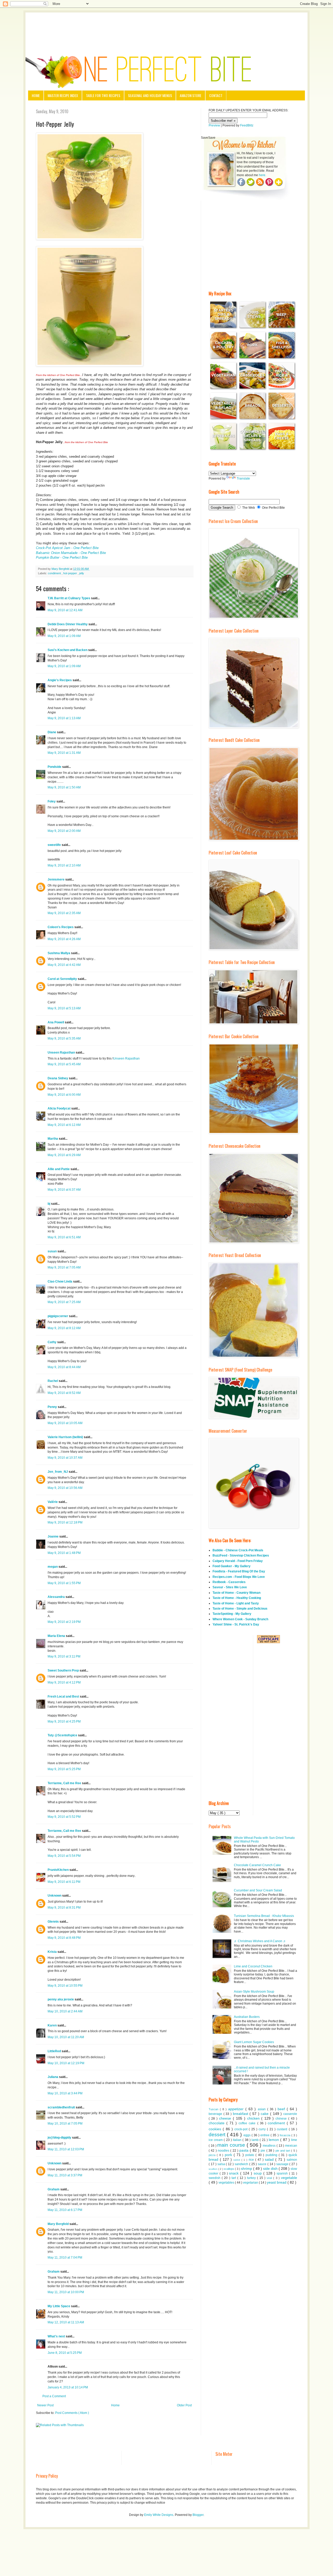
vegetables (227, 2183)
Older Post (184, 2405)
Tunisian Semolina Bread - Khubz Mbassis (264, 1916)
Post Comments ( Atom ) (72, 2413)
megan (53, 1567)
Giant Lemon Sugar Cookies (254, 2042)
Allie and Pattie (59, 1169)
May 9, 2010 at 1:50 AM (64, 787)
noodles (224, 2151)
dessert (218, 2135)
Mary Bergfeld (59, 2224)
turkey (252, 2178)
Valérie (53, 1502)
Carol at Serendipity (63, 979)
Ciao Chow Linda (60, 1281)
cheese (226, 2118)
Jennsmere (56, 879)
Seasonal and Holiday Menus (150, 95)
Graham (54, 2189)
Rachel (53, 1381)
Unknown (55, 1896)
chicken (254, 2118)
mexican (291, 2146)
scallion (213, 2169)
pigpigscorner (58, 1316)
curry (263, 2129)
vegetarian (251, 2183)
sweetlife (55, 845)
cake (265, 2114)
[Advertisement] (166, 27)
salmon (292, 2160)
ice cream (216, 2140)
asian (262, 2109)
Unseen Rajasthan (62, 1053)
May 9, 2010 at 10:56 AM (65, 1488)
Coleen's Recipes (61, 927)
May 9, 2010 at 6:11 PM (64, 1882)
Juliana (53, 2077)
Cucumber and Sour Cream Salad (258, 1890)
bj (49, 1204)
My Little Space (59, 2306)
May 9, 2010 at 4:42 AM (64, 965)
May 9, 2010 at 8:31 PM (64, 1908)
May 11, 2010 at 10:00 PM (66, 2292)
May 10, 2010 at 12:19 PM (66, 2063)
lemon (274, 2140)
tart (234, 2178)
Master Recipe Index (63, 95)
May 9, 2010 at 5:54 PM (64, 1856)
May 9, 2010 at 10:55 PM (65, 1986)
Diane (52, 732)
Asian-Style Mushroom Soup (254, 1992)
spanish (283, 2173)
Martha (53, 1139)
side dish (271, 2169)
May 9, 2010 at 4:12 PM (64, 1682)
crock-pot (242, 2129)
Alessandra (57, 1597)
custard (283, 2129)
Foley (52, 801)
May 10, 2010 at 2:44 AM (65, 2011)
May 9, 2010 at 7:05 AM (64, 1267)
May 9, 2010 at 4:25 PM (64, 1721)
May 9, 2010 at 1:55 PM (64, 1583)
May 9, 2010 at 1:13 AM (64, 718)
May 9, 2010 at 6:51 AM (64, 1237)
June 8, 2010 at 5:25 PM (65, 2353)
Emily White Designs (159, 2515)
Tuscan (214, 2109)
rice (252, 2160)
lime (294, 2140)
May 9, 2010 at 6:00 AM (64, 1095)
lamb (256, 2140)
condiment (55, 573)
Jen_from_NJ (58, 1472)
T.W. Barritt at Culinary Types (69, 598)
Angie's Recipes (60, 680)
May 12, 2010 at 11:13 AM (66, 2322)
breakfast (241, 2114)
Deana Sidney (58, 1078)
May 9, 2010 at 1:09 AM (64, 636)
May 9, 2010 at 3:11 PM (64, 1656)
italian (238, 2140)
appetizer (237, 2109)
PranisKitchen (59, 1870)
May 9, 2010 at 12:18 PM (65, 1522)
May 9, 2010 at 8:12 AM (64, 1328)
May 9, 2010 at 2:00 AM (64, 831)
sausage (283, 2164)
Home (36, 95)
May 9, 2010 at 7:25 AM (64, 1302)
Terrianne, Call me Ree (65, 1783)
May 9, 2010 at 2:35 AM (64, 913)
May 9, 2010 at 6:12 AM (64, 1125)
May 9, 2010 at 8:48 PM (64, 1938)
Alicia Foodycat (59, 1108)
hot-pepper (71, 573)
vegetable (289, 2178)
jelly (82, 573)
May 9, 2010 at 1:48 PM (64, 1553)
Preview (214, 125)
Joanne (53, 1536)
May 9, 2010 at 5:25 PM (64, 1769)
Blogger (198, 2515)
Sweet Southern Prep (64, 1670)
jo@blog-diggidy (60, 2138)
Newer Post (45, 2405)
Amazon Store (191, 95)
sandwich (242, 2164)
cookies (216, 2129)
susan (53, 1251)
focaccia (286, 2135)
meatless (270, 2146)
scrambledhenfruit (62, 2107)
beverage (216, 2114)
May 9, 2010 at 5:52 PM (64, 1817)
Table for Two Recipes (103, 95)
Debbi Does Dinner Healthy (68, 624)
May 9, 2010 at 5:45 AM (64, 1064)
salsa (222, 2164)
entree (265, 2135)
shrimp (247, 2169)
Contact (216, 95)
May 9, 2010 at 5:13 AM (64, 1008)
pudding (272, 2155)
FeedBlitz (247, 125)
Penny (53, 1407)
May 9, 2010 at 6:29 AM (64, 1155)
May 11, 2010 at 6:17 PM (65, 2210)
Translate (243, 479)
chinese (282, 2119)
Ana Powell (56, 1022)
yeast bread (277, 2182)
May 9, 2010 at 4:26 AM (64, 939)
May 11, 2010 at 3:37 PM (65, 2175)
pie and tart (283, 2151)
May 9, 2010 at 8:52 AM (64, 1393)
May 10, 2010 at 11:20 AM (66, 2037)
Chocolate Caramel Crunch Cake (257, 1865)
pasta (245, 2150)
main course (232, 2145)
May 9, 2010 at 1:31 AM (64, 753)
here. (262, 175)
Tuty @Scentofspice (63, 1735)
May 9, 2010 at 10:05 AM (65, 1423)
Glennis (54, 1922)
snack (235, 2173)
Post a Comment (54, 2396)
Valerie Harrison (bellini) (66, 1437)
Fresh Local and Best (64, 1697)
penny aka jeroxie (61, 1999)
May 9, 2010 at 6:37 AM (64, 1190)
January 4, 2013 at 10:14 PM (68, 2387)
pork (229, 2155)
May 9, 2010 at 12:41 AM (65, 610)
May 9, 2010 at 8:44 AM (64, 1367)
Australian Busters (247, 2017)
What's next (57, 2336)
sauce (263, 2164)
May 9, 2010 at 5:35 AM (64, 1038)
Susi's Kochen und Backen (68, 650)
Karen (53, 2025)
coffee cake (248, 2123)
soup (258, 2173)
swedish (215, 2178)
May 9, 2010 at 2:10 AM (64, 865)
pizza (213, 2155)
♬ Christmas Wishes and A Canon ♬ (260, 1941)
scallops (229, 2169)
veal (270, 2178)
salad (270, 2159)
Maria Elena (57, 1636)
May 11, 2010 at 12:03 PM (66, 2149)
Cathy (52, 1342)
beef (282, 2109)
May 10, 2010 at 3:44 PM (65, 2093)
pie (263, 2151)
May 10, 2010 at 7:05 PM (65, 2124)
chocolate (217, 2123)
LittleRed (55, 2051)
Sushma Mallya (59, 953)
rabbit (237, 2160)
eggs (248, 2135)
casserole (290, 2114)
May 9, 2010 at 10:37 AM (65, 1458)
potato (250, 2155)
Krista (53, 1952)
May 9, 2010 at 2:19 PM (64, 1622)
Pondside (55, 767)
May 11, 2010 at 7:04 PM (65, 2258)
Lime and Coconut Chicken (253, 1966)
